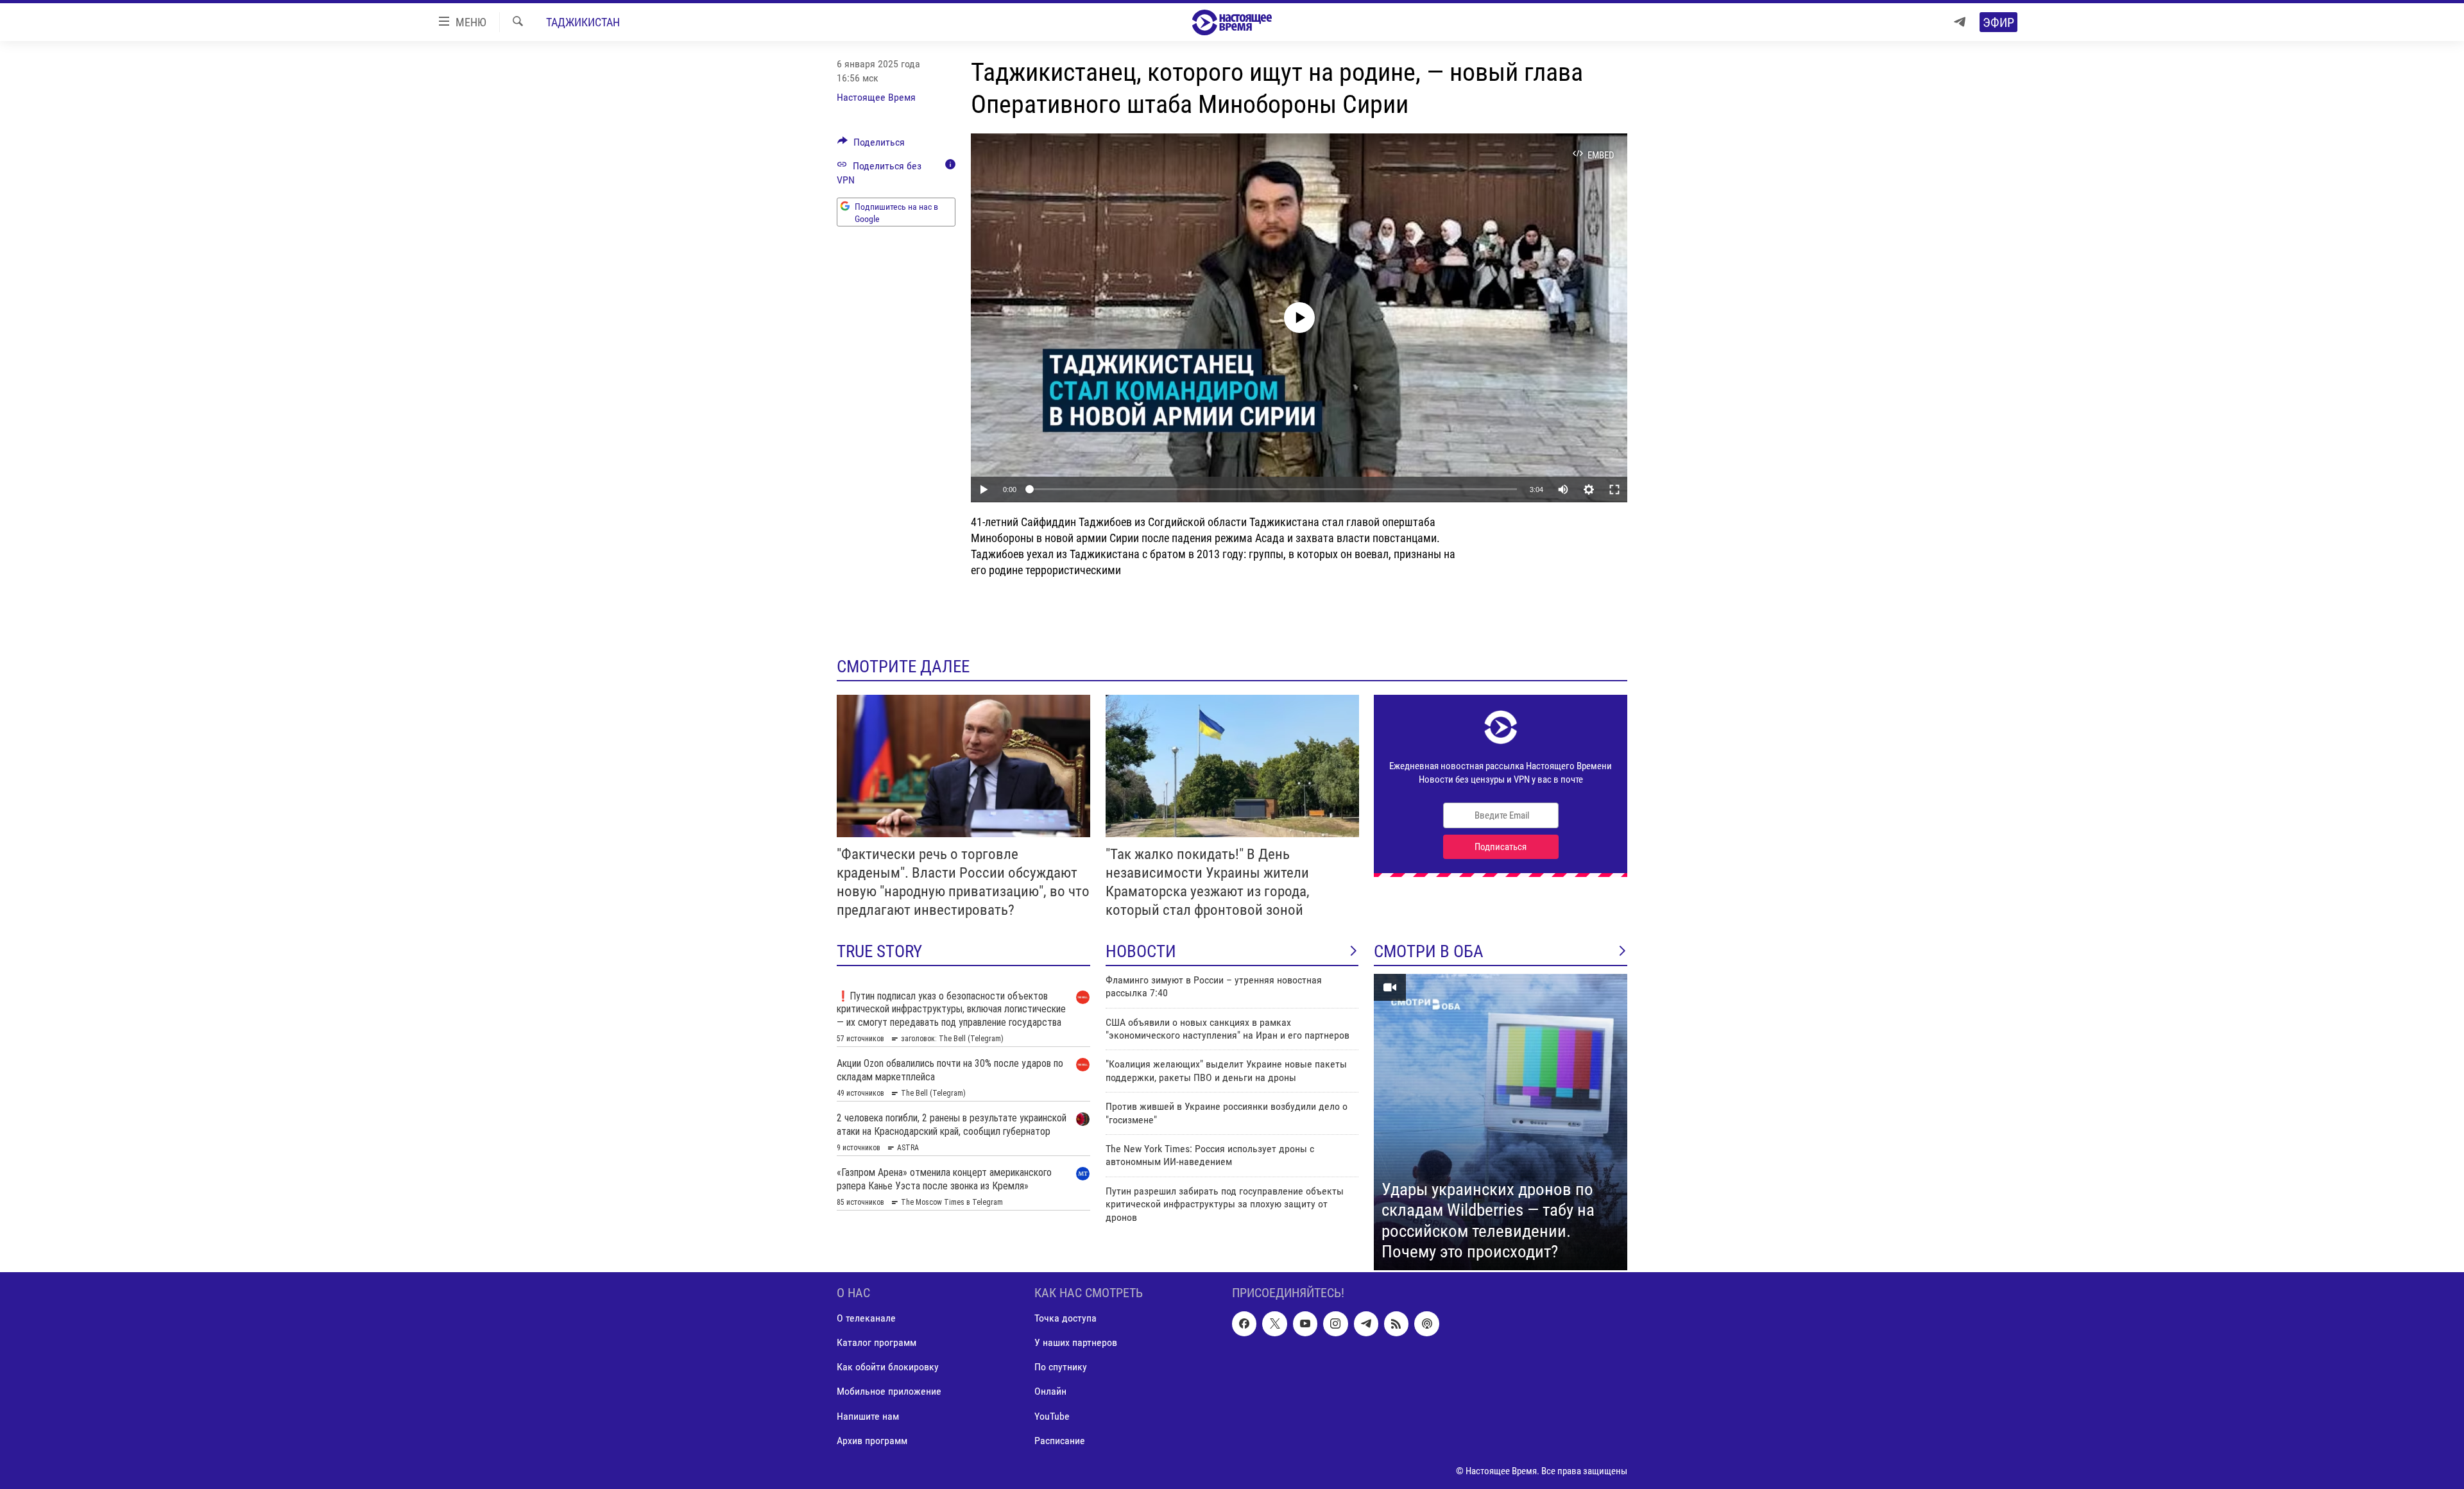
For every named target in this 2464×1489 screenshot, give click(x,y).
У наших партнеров (1076, 1342)
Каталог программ (877, 1342)
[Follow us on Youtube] (1305, 1323)
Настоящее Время (876, 97)
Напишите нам (868, 1416)
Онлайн (1050, 1391)
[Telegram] (1960, 22)
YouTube (1052, 1416)
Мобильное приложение (889, 1391)
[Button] (871, 145)
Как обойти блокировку (888, 1367)
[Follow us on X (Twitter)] (1274, 1323)
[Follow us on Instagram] (1335, 1323)
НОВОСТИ (1141, 951)
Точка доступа (1065, 1318)
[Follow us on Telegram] (1366, 1323)
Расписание (1060, 1440)
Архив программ (872, 1440)
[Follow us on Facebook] (1244, 1323)
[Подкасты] (1426, 1323)
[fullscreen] (1614, 489)
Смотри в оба (1429, 951)
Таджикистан (583, 22)
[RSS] (1396, 1323)
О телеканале (866, 1318)
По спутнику (1061, 1367)
